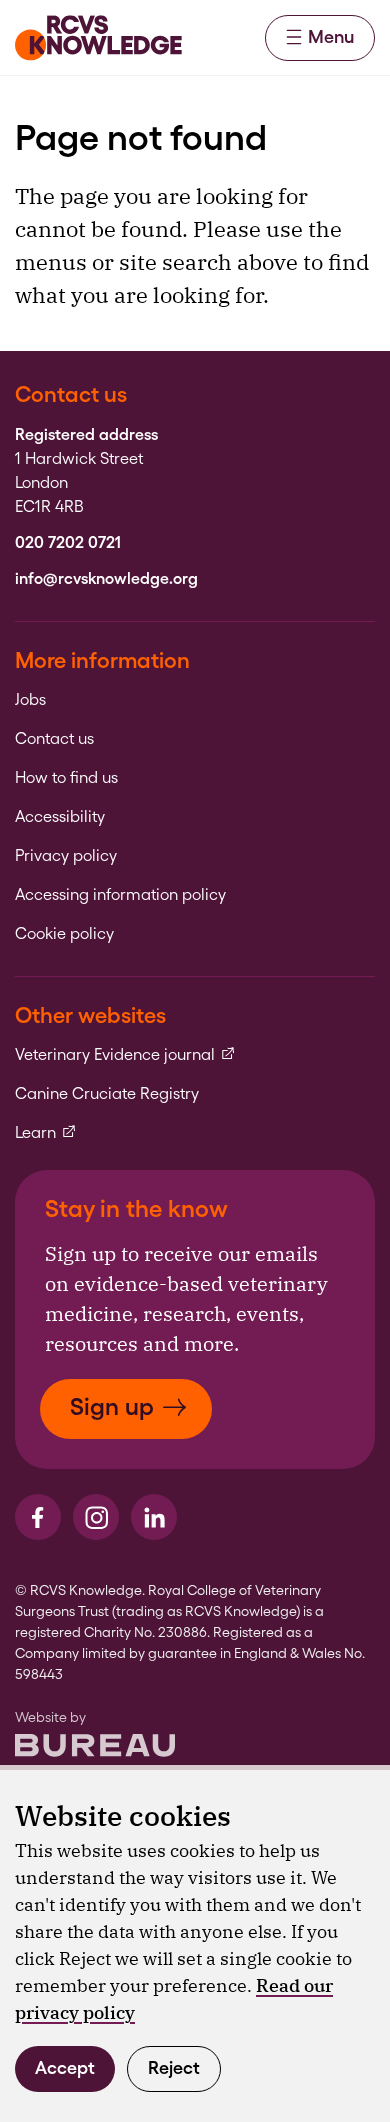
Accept (65, 2067)
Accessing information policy (120, 895)
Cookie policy (64, 934)
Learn (46, 1133)
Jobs (30, 700)
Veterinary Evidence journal (125, 1055)
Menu (331, 36)
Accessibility (60, 817)
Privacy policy (66, 856)
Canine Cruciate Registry (107, 1094)
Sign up (112, 1406)
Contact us (54, 739)
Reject (174, 2067)
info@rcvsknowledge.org (106, 579)
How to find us (66, 778)
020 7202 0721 (68, 543)
